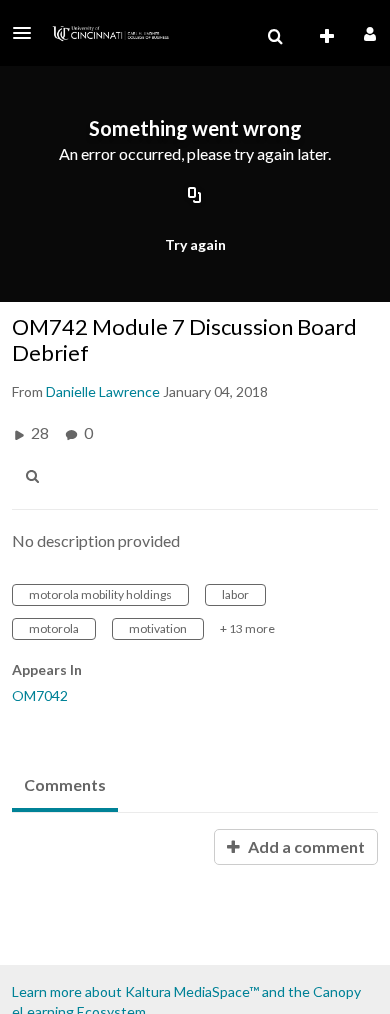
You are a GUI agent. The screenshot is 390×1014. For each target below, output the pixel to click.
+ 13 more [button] (247, 628)
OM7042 (40, 695)
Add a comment (305, 846)
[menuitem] (275, 37)
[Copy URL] (195, 197)
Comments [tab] (65, 784)
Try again (195, 244)
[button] (28, 33)
